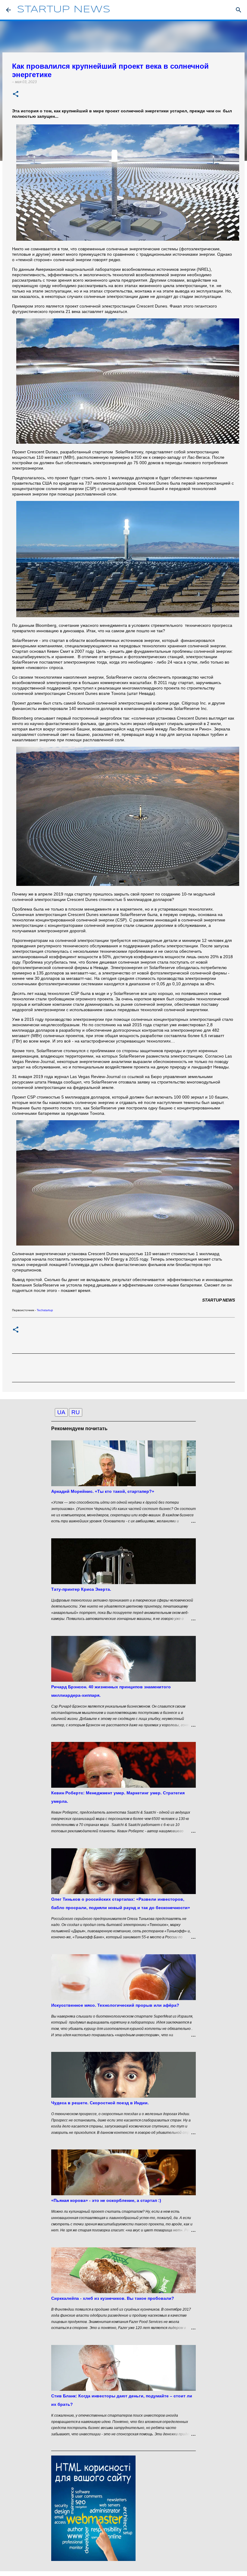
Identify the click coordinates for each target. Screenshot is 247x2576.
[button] (16, 94)
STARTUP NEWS (64, 10)
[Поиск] (239, 10)
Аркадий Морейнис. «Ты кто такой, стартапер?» (103, 1491)
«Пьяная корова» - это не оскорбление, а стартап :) (106, 2200)
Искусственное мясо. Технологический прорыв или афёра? (115, 2005)
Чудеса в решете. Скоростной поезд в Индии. (100, 2103)
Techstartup (45, 1310)
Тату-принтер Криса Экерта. (81, 1589)
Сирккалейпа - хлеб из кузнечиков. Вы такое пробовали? (113, 2298)
